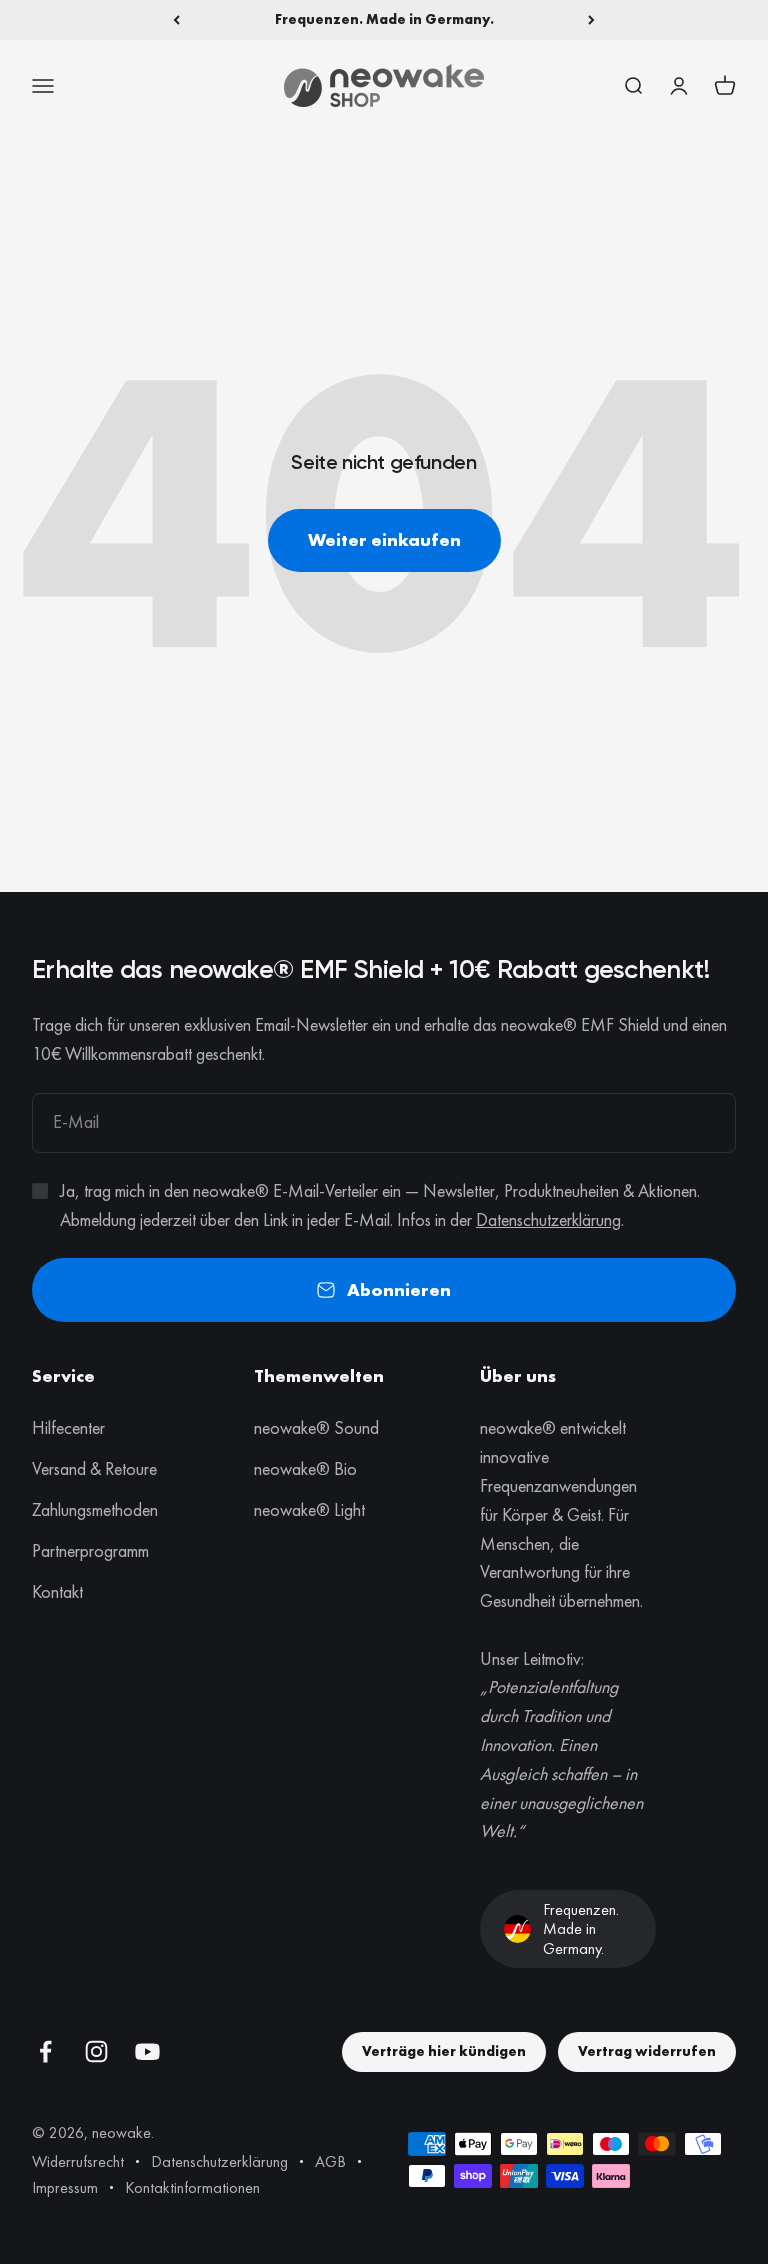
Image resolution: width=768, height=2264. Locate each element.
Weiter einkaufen (384, 539)
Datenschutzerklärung (548, 1219)
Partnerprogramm (90, 1550)
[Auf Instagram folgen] (96, 2051)
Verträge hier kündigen (444, 2051)
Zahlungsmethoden (95, 1509)
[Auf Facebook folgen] (45, 2051)
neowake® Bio (305, 1468)
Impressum (65, 2187)
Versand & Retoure (94, 1468)
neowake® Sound (316, 1427)
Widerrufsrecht (78, 2161)
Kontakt (57, 1591)
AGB (330, 2161)
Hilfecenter (68, 1427)
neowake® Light (309, 1509)
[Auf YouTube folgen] (147, 2051)
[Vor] (591, 20)
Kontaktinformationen (192, 2187)
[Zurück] (176, 20)
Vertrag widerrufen (647, 2051)
